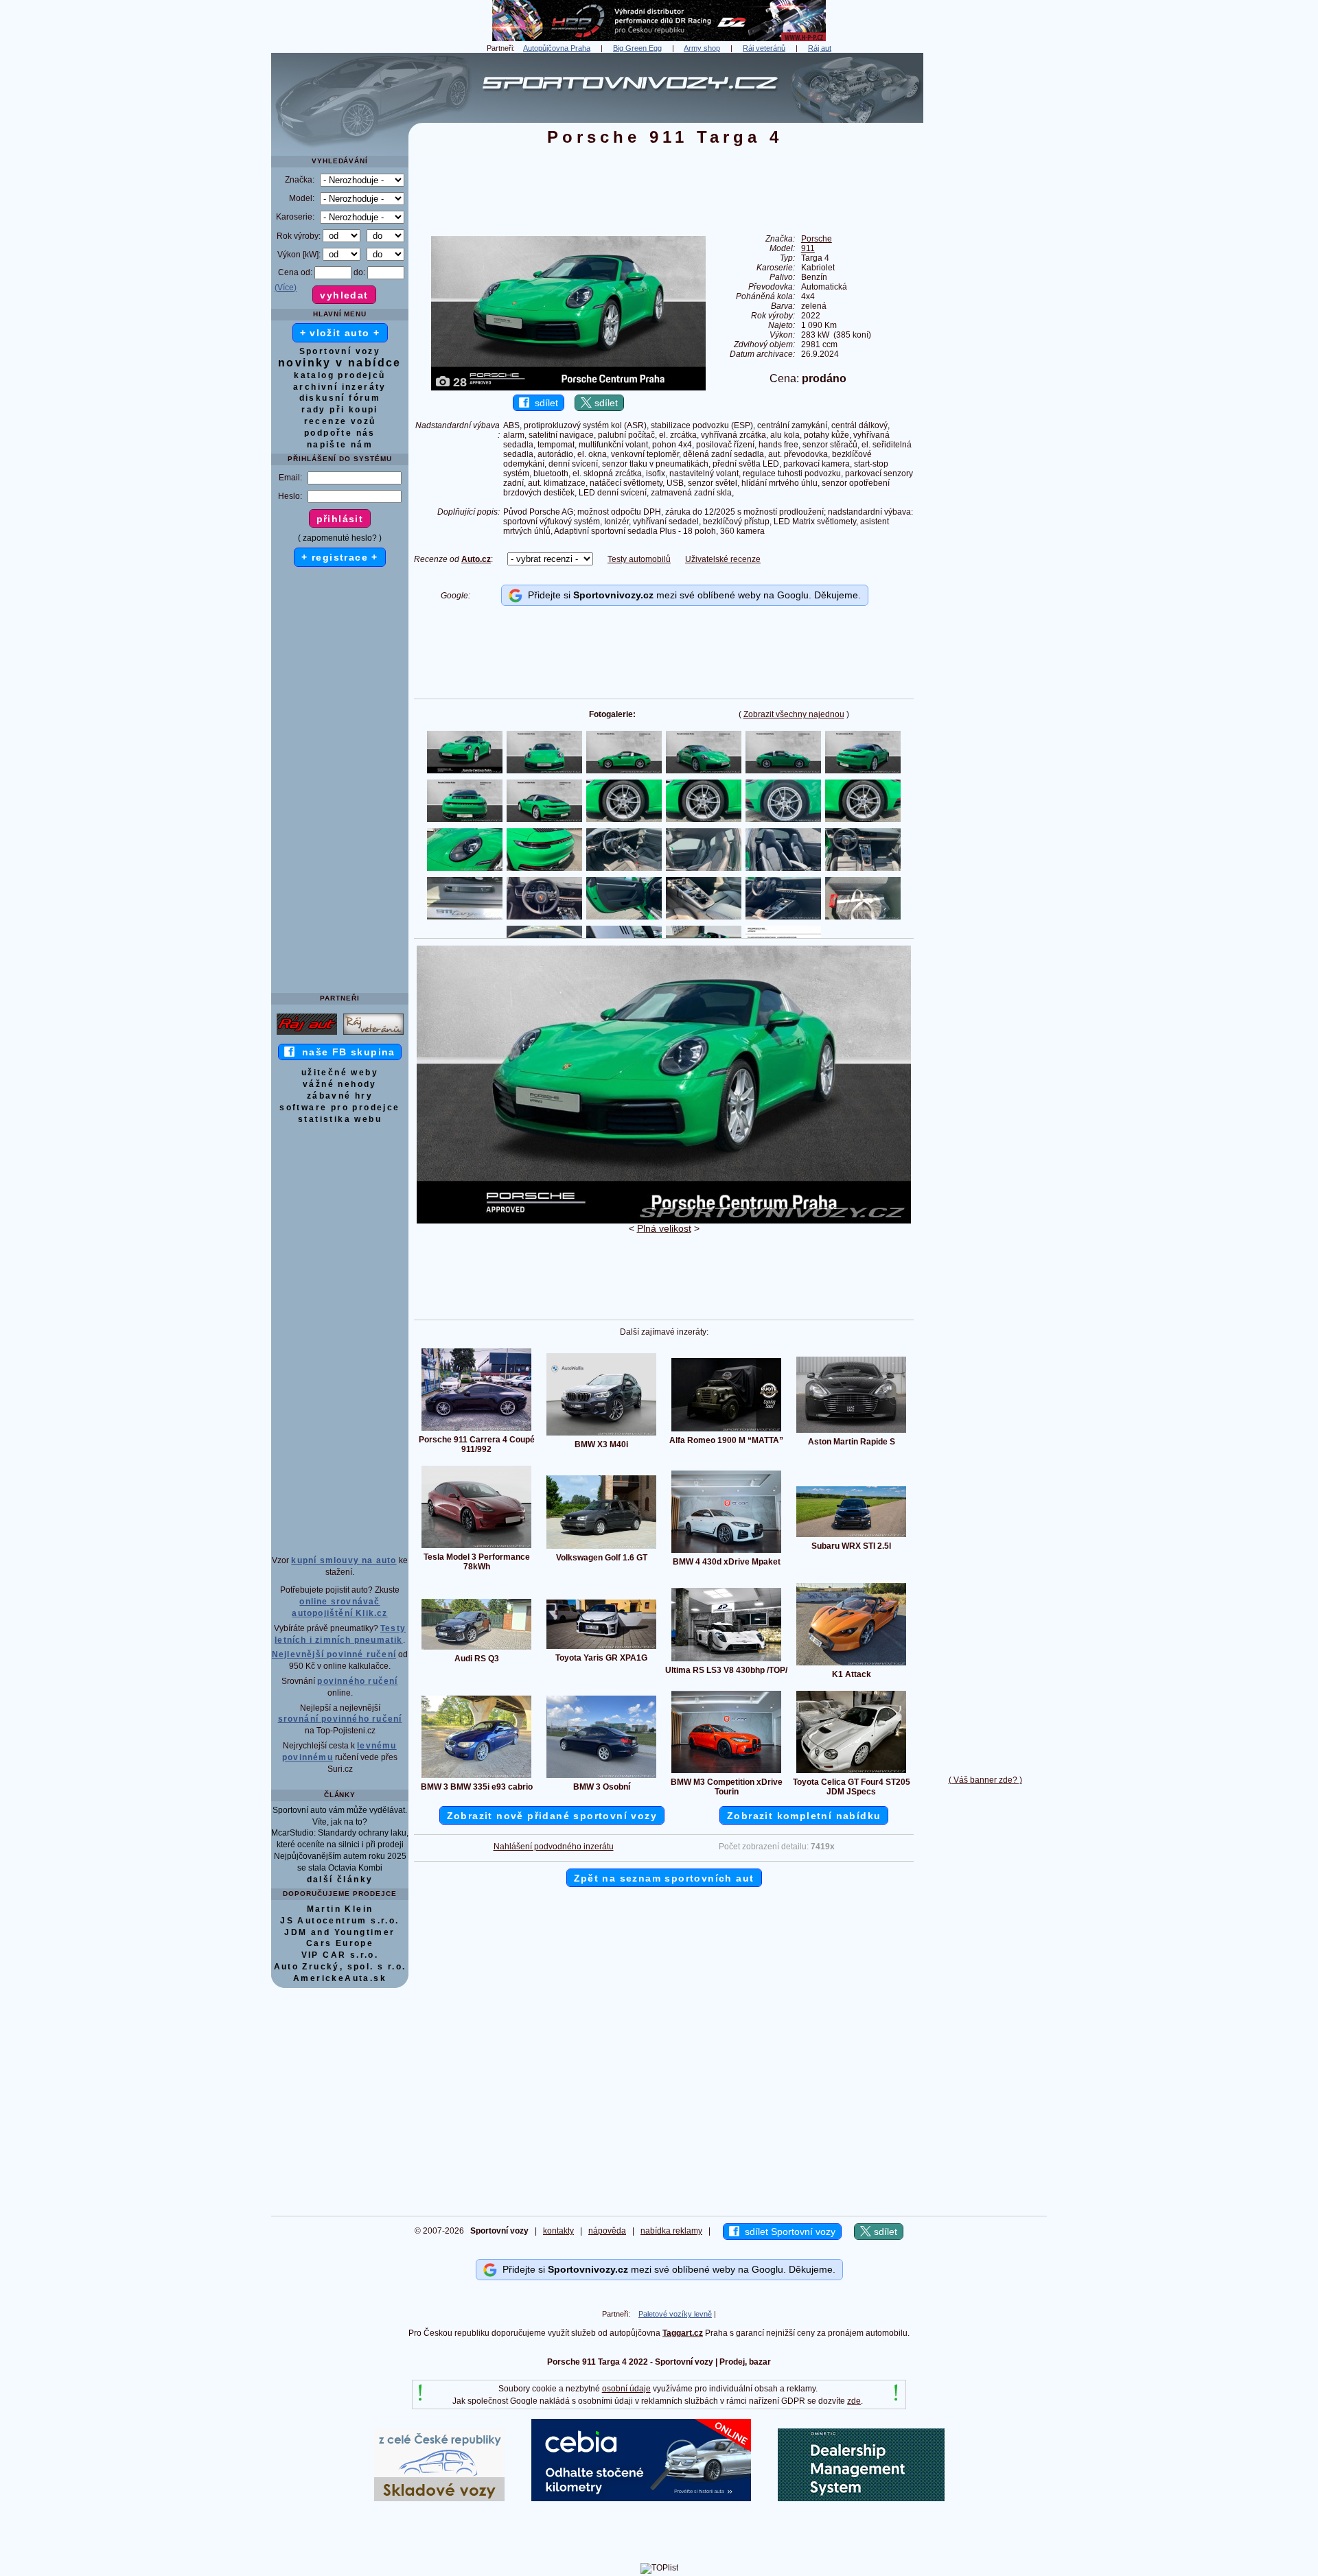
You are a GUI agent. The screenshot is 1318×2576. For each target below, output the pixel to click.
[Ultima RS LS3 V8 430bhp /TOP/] (726, 1661)
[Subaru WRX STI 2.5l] (851, 1536)
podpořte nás (340, 433)
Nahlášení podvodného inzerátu (554, 1847)
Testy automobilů (639, 559)
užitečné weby (340, 1073)
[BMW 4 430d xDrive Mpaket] (726, 1552)
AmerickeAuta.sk (340, 1978)
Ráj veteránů (764, 48)
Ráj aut (820, 48)
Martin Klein (340, 1909)
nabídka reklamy (671, 2231)
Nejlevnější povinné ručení (334, 1654)
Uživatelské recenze (723, 559)
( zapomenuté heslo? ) (340, 538)
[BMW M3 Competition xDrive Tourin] (726, 1772)
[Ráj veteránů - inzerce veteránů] (373, 1034)
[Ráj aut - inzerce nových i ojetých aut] (307, 1034)
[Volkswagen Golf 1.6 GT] (601, 1548)
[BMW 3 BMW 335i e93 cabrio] (476, 1777)
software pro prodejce (339, 1108)
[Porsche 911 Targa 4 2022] (664, 1221)
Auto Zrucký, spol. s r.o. (340, 1967)
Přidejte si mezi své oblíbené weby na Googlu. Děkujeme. (692, 595)
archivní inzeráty (340, 387)
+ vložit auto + (340, 333)
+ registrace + (340, 557)
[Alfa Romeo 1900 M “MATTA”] (726, 1431)
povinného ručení (357, 1681)
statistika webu (340, 1119)
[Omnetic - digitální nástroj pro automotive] (861, 2498)
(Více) (286, 288)
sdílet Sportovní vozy (787, 2232)
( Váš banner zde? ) (985, 1780)
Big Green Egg (637, 48)
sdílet (544, 403)
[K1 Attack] (851, 1665)
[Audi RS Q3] (476, 1649)
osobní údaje (626, 2389)
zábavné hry (340, 1096)
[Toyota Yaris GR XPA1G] (601, 1648)
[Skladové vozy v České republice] (439, 2498)
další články (340, 1880)
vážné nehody (340, 1084)
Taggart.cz (683, 2333)
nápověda (607, 2231)
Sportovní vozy (340, 351)
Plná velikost (664, 1228)
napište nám (340, 445)
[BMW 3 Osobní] (601, 1777)
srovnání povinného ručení (340, 1719)
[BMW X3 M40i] (601, 1435)
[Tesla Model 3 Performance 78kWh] (476, 1547)
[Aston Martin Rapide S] (851, 1432)
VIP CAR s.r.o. (340, 1955)
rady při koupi (340, 410)
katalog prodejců (339, 375)
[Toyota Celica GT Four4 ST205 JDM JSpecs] (851, 1772)
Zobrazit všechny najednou (794, 714)
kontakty (558, 2231)
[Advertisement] (985, 259)
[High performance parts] (659, 38)
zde (854, 2401)
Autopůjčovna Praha (557, 48)
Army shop (702, 48)
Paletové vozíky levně (675, 2314)
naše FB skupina (345, 1052)
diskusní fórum (340, 398)
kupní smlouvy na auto (344, 1560)
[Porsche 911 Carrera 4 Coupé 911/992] (476, 1430)
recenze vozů (340, 421)
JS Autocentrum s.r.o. (339, 1921)
